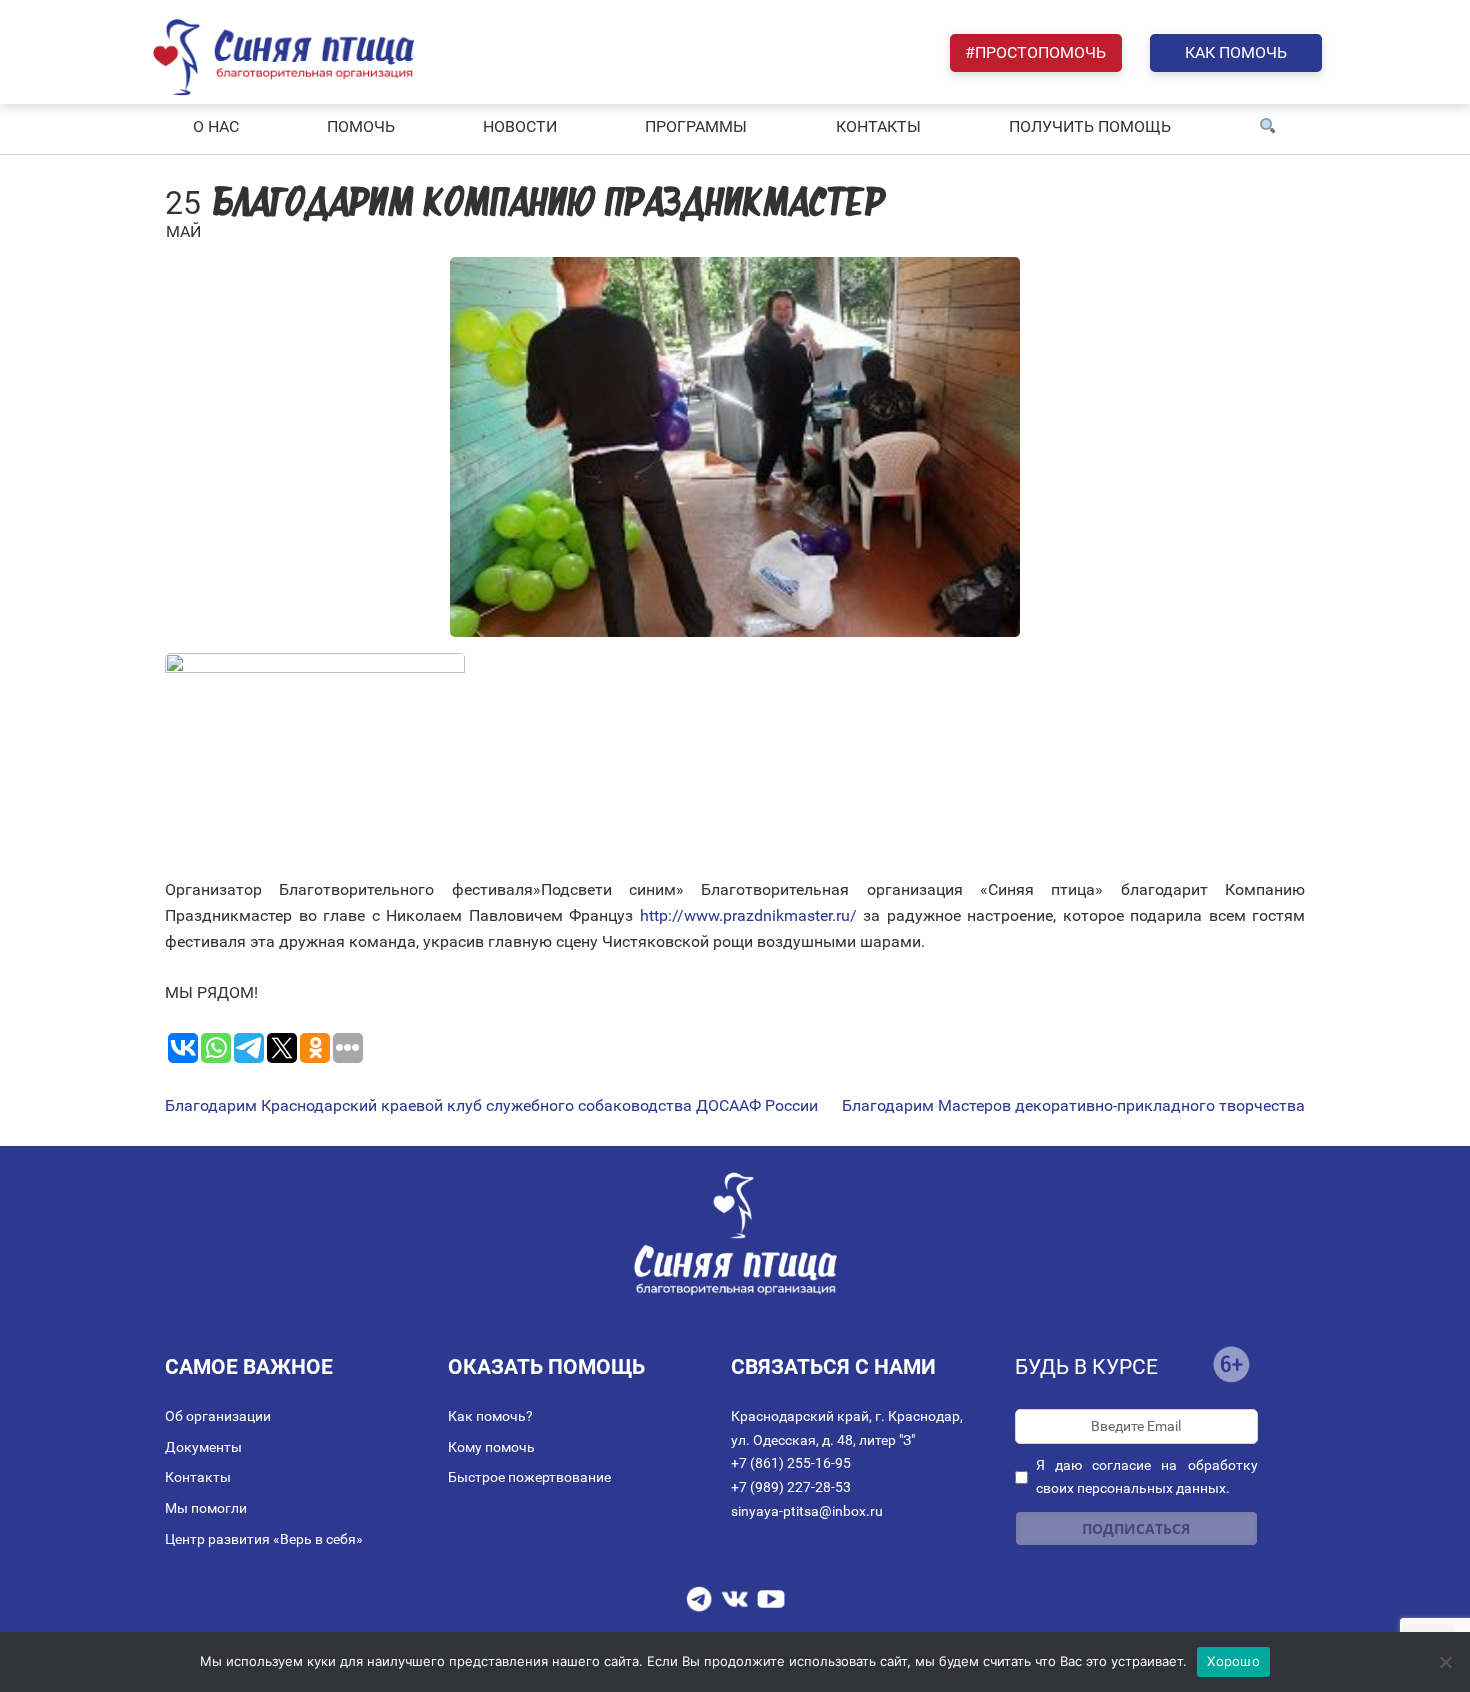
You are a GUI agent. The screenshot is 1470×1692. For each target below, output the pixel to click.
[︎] (1268, 127)
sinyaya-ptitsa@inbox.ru (807, 1511)
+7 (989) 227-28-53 (791, 1487)
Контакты (198, 1477)
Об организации (218, 1416)
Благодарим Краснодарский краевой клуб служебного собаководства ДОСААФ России (491, 1106)
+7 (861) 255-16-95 (791, 1463)
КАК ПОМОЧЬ (1236, 52)
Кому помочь (491, 1447)
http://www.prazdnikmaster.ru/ (748, 915)
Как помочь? (490, 1416)
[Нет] (1445, 1662)
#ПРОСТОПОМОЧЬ (1035, 52)
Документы (203, 1447)
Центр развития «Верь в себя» (264, 1539)
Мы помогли (206, 1508)
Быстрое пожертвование (529, 1477)
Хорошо (1233, 1661)
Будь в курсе (1086, 1367)
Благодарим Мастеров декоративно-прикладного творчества (1073, 1106)
